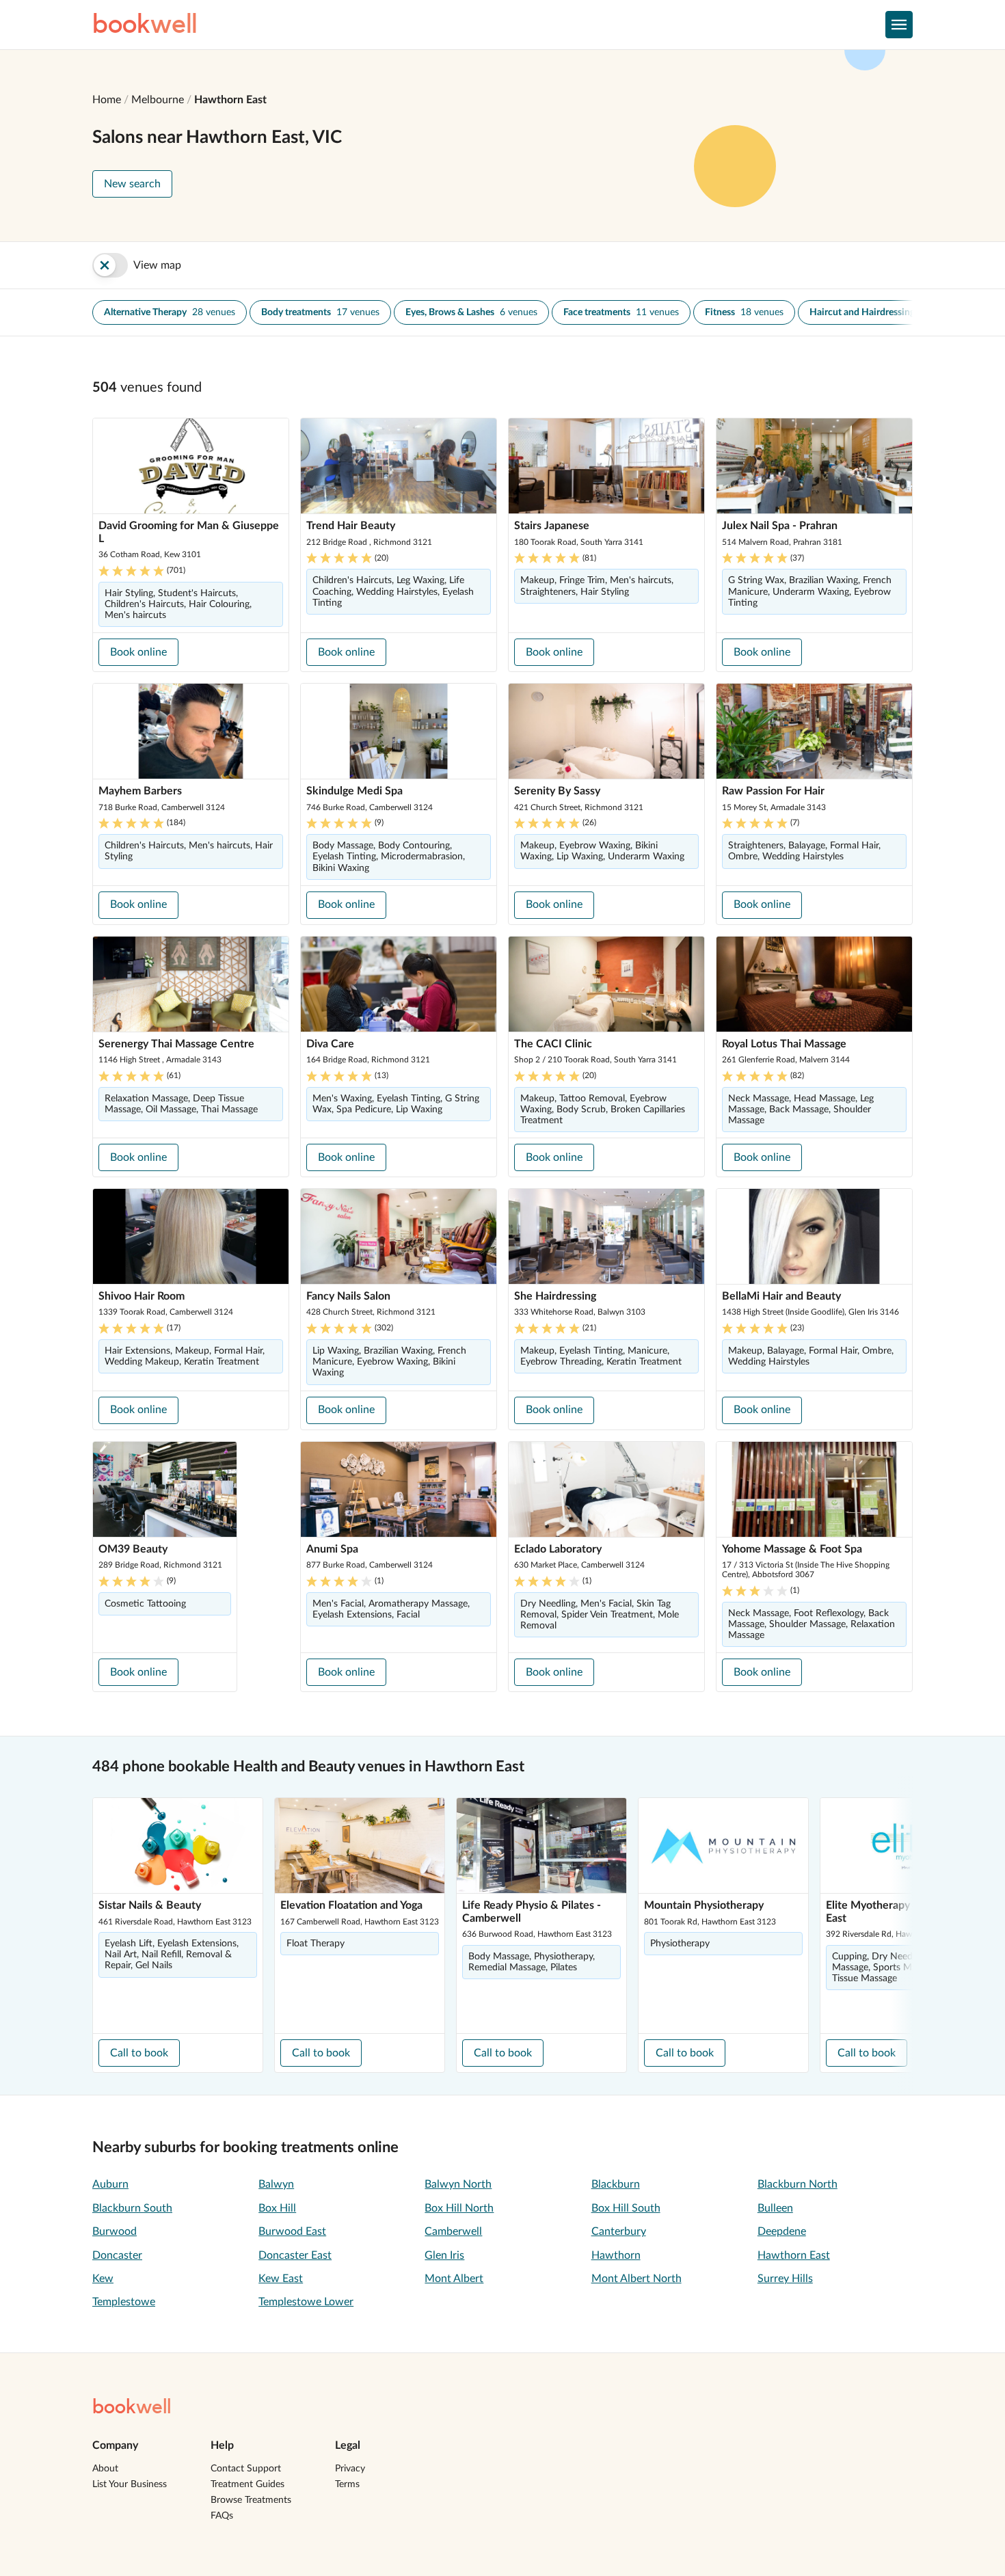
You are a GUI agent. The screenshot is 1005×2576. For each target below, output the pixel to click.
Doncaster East (295, 2255)
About (105, 2469)
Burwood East (292, 2231)
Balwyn (276, 2184)
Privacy (350, 2469)
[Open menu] (899, 25)
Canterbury (619, 2231)
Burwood (115, 2231)
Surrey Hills (785, 2279)
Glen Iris (444, 2255)
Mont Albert (454, 2279)
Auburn (110, 2184)
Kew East (281, 2279)
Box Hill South (626, 2208)
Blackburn (616, 2184)
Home (107, 100)
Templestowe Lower (306, 2302)
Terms (347, 2484)
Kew (103, 2279)
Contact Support (246, 2469)
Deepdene (782, 2231)
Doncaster (117, 2255)
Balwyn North (458, 2184)
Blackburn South (132, 2208)
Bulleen (775, 2208)
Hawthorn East (230, 100)
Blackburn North (798, 2184)
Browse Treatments (251, 2500)
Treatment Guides (247, 2484)
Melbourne (158, 100)
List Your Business (130, 2484)
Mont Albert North (636, 2279)
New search (132, 184)
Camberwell (453, 2231)
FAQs (222, 2516)
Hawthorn (616, 2255)
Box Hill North (459, 2208)
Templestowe (124, 2302)
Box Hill (277, 2208)
